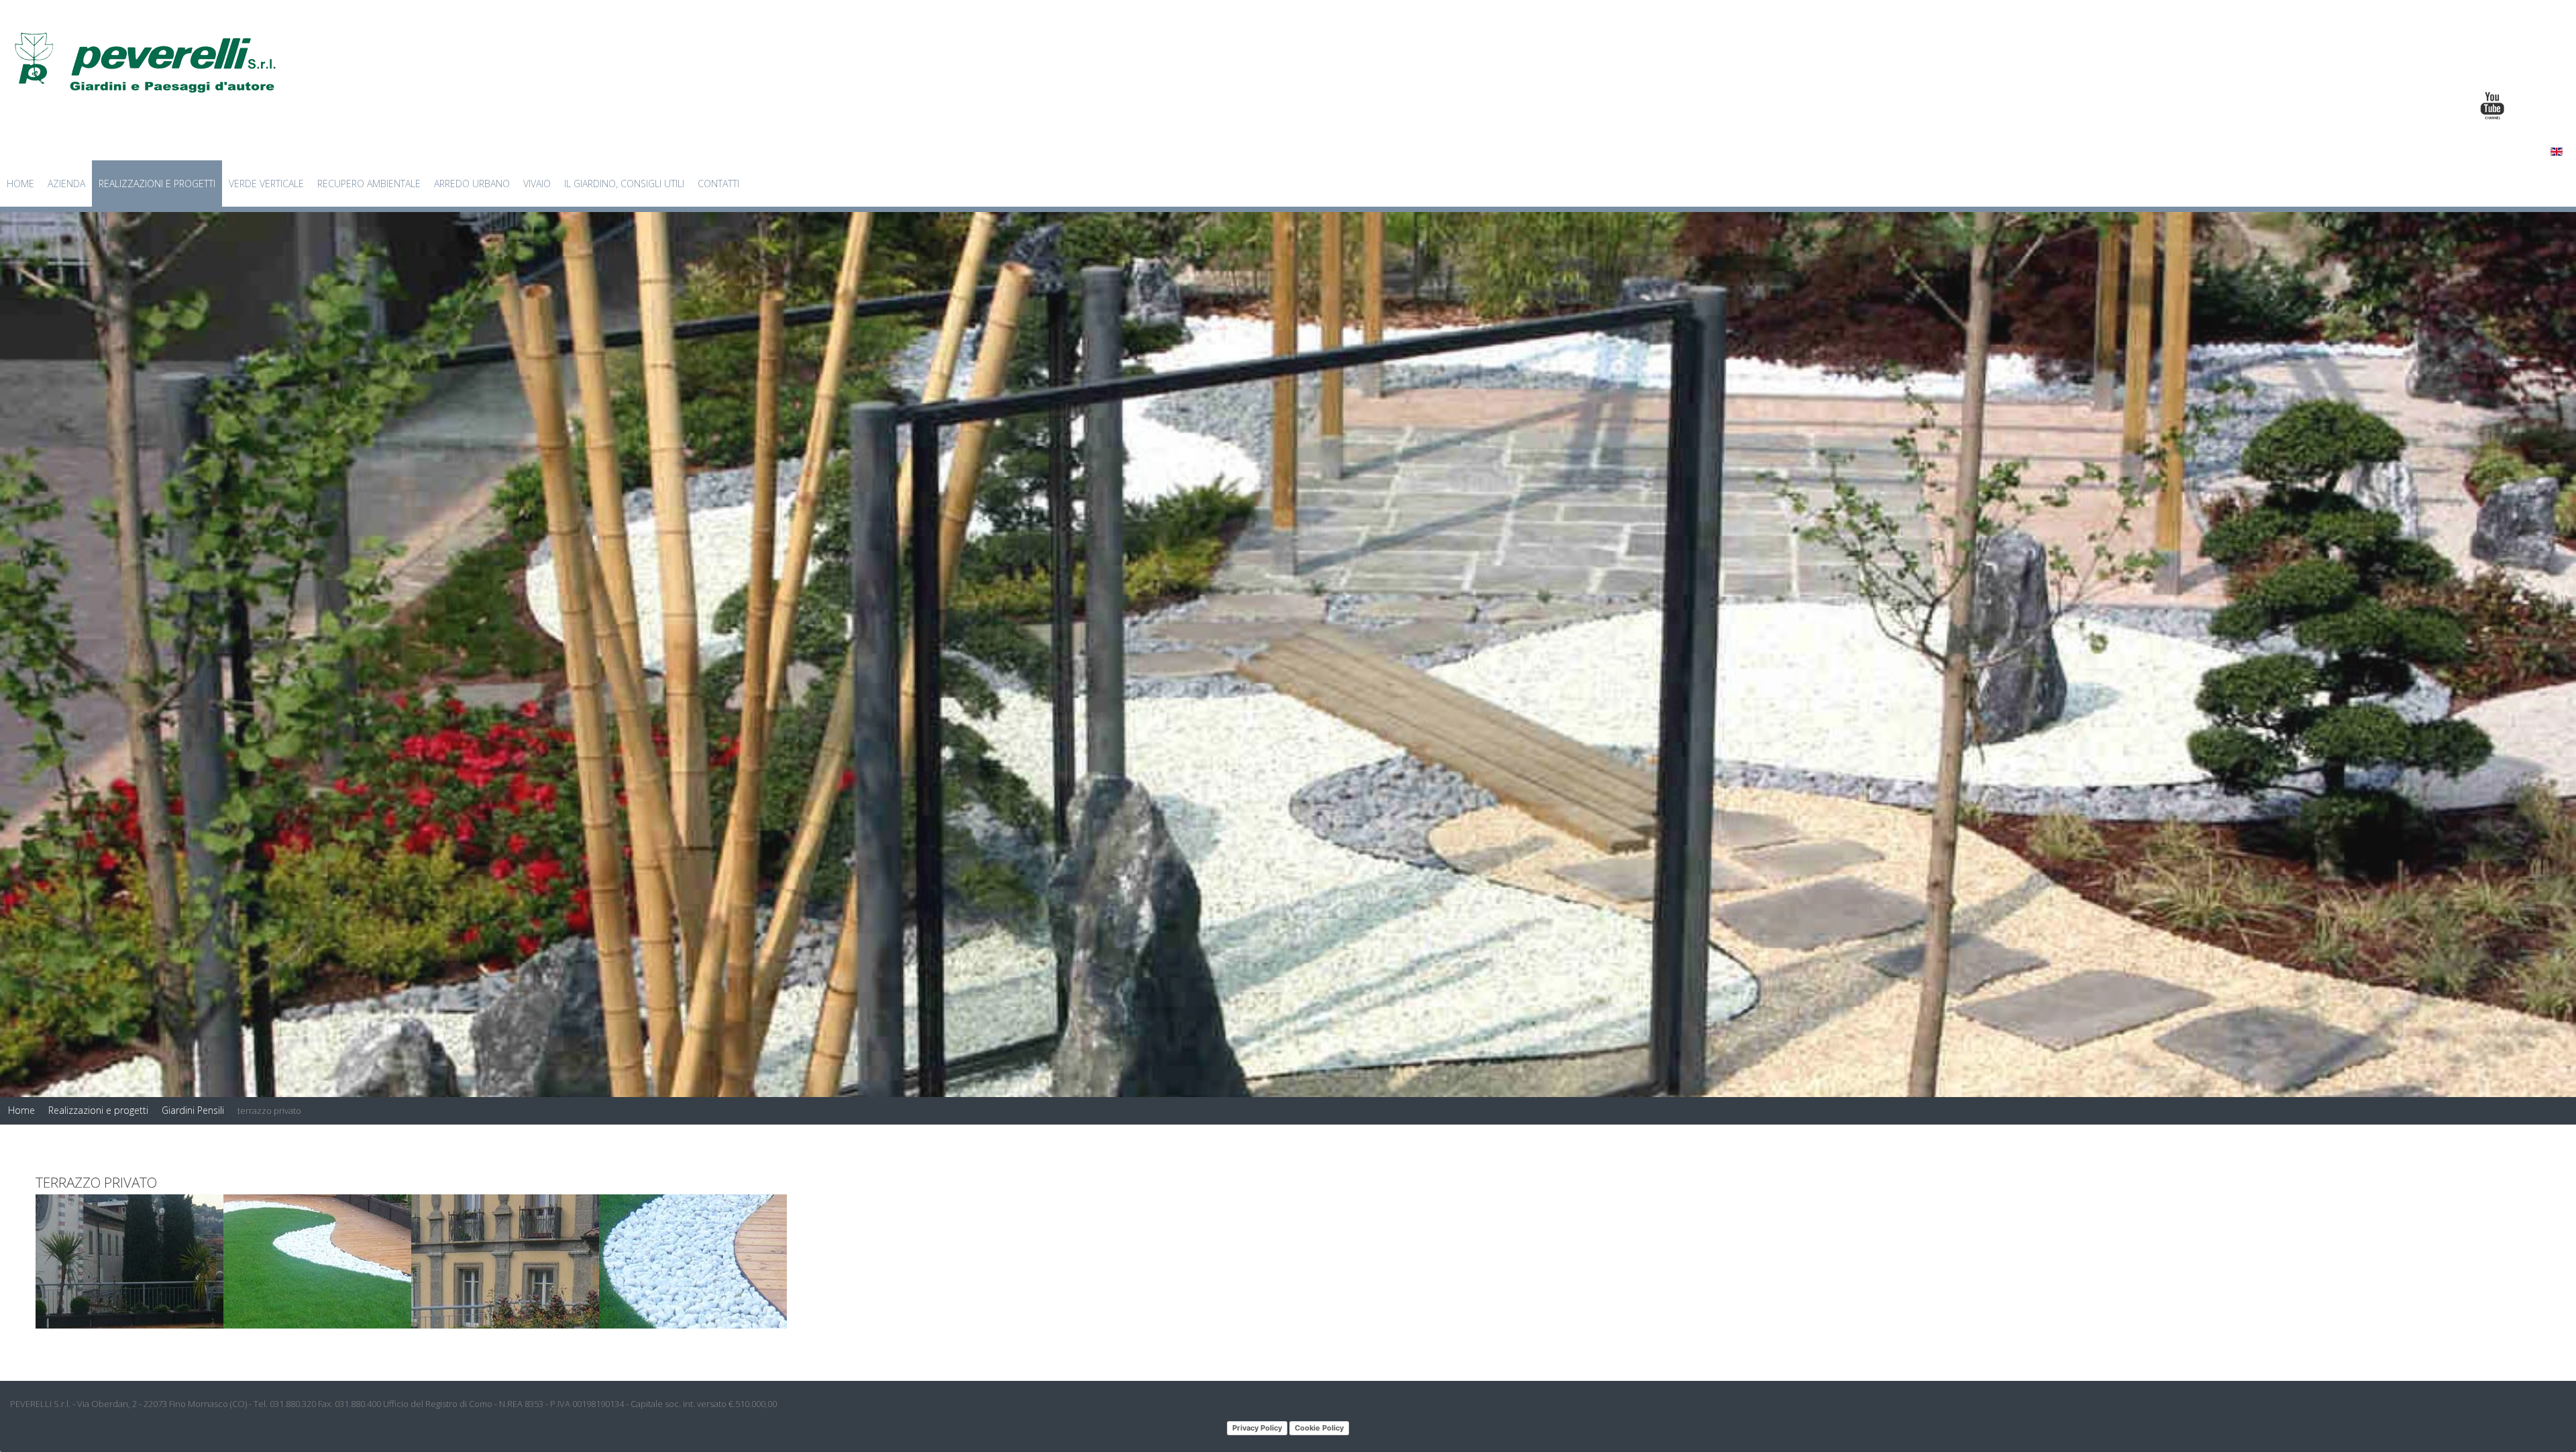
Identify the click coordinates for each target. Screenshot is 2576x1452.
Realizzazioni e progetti (157, 184)
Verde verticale (266, 184)
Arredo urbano (472, 184)
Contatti (718, 184)
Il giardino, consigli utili (624, 184)
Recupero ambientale (369, 184)
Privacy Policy (1257, 1428)
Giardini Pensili (193, 1110)
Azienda (66, 184)
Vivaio (537, 184)
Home (20, 184)
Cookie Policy (1319, 1428)
